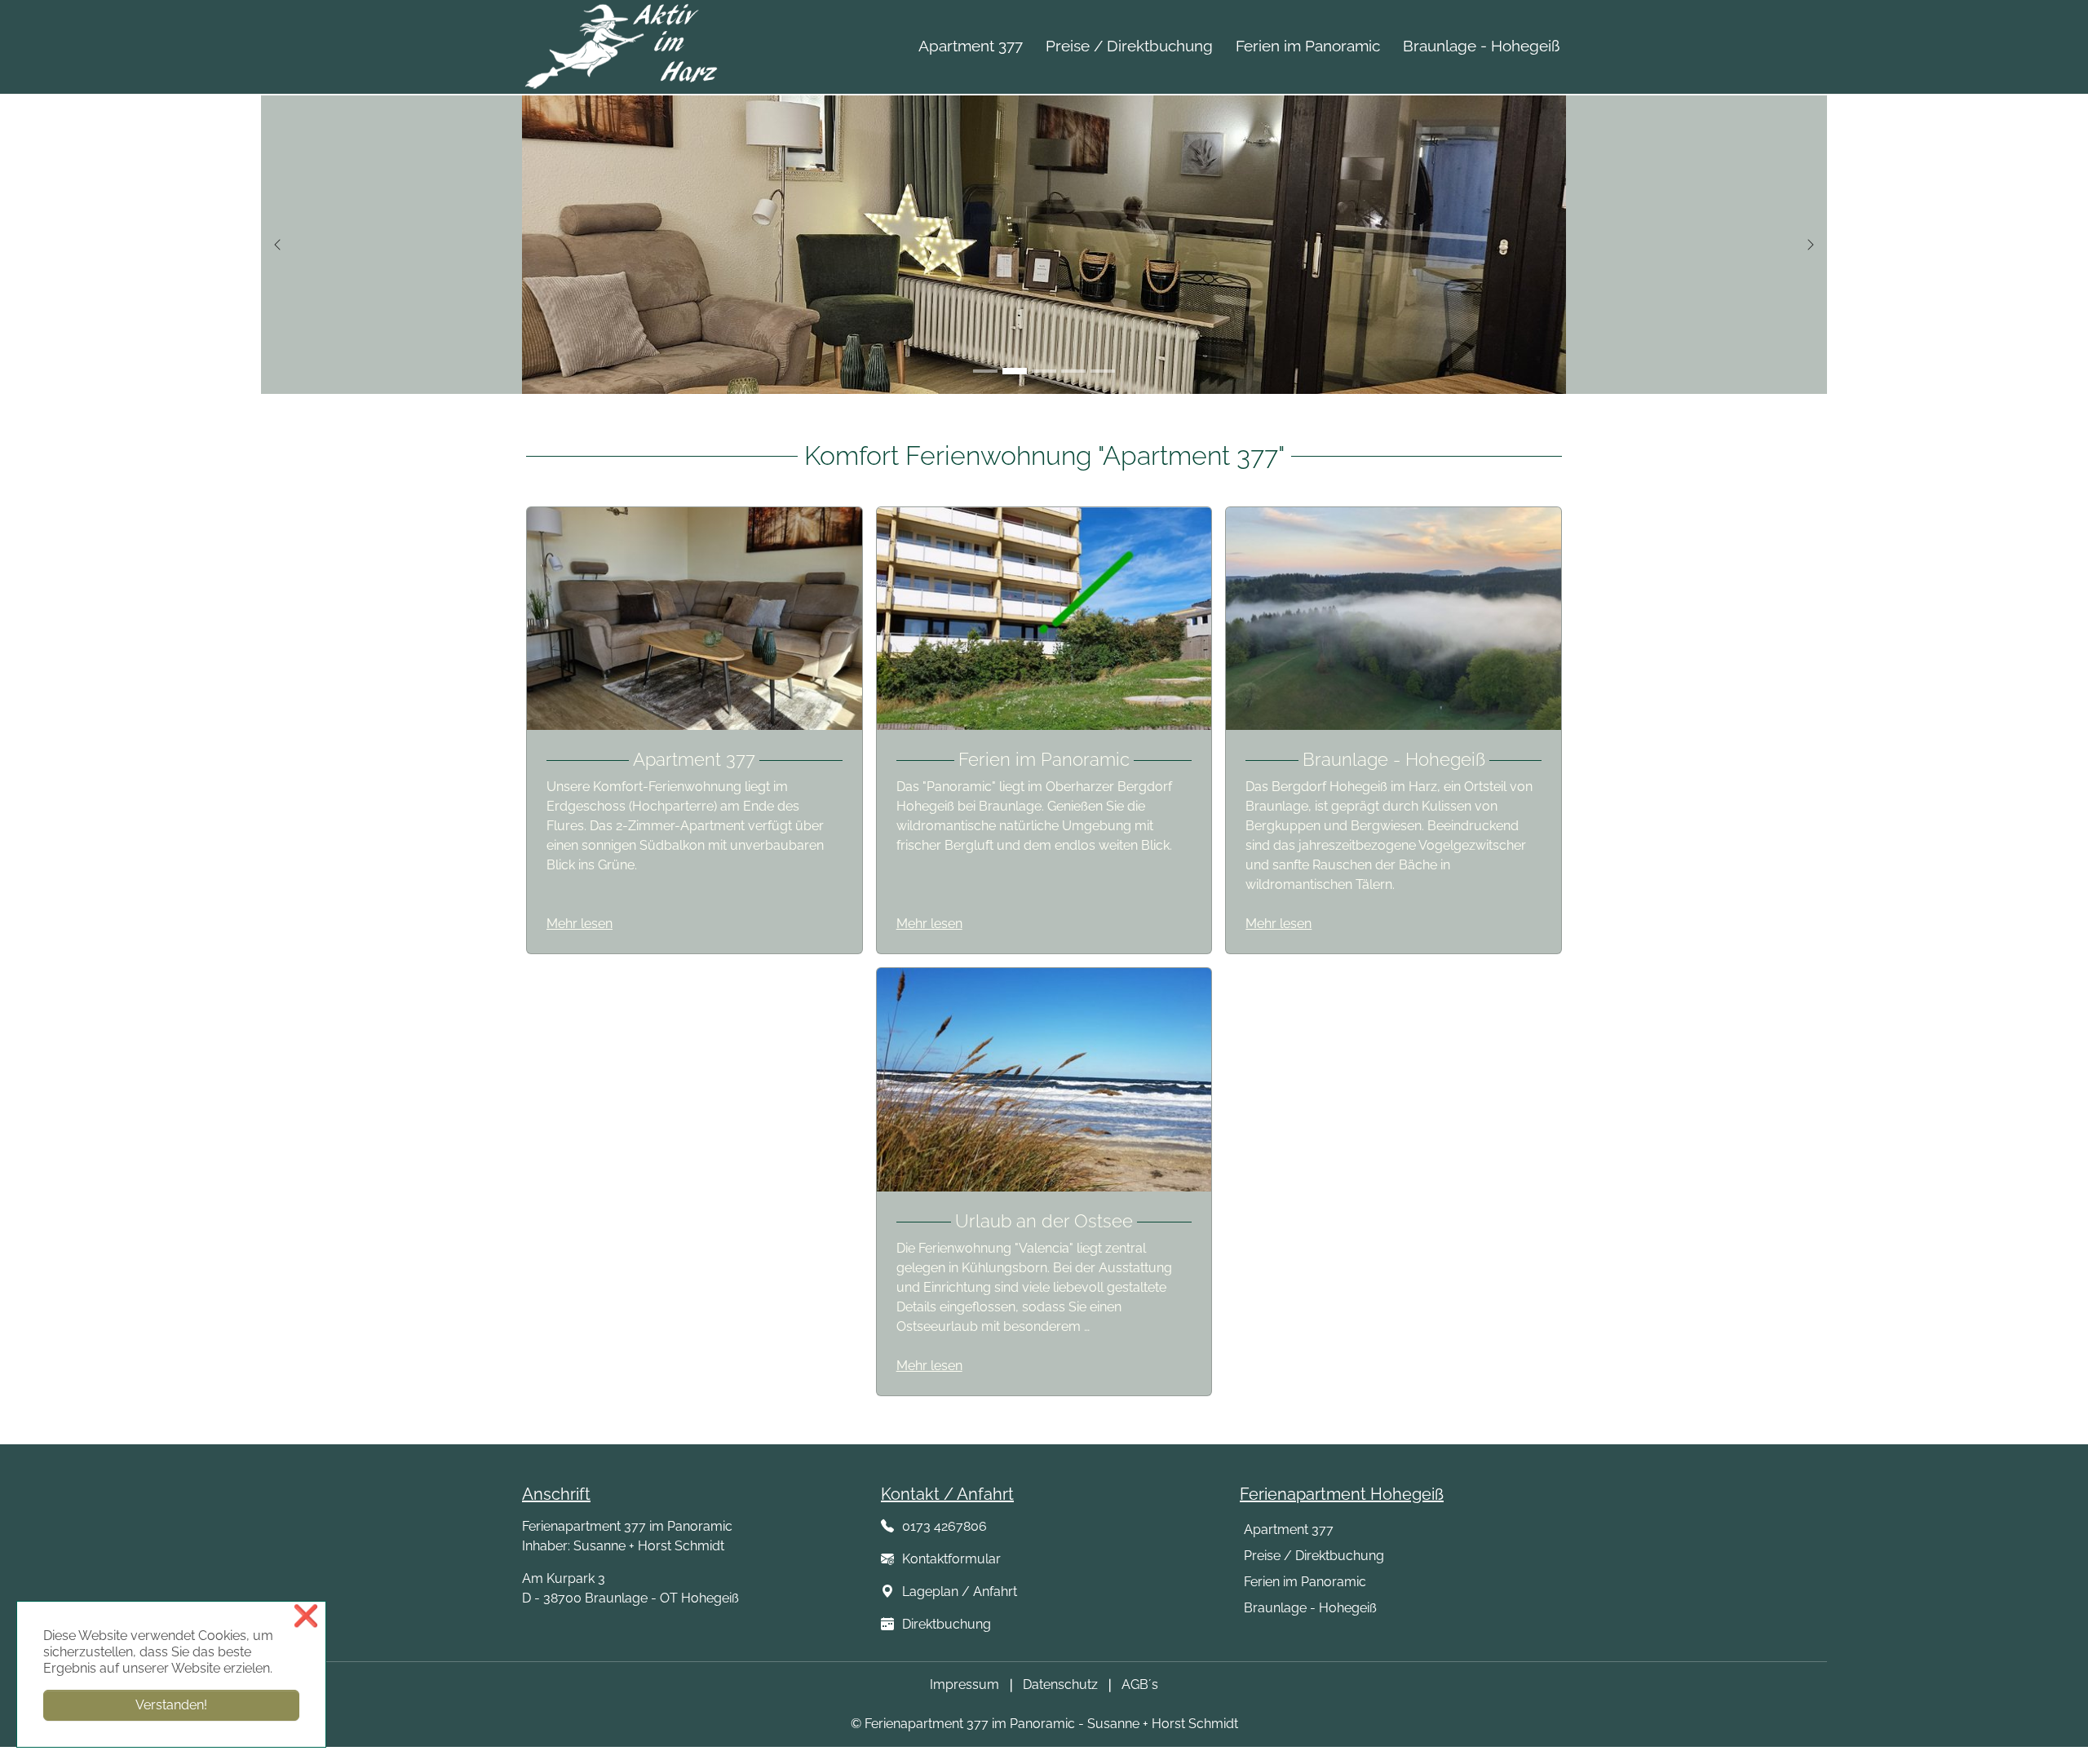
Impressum (964, 1684)
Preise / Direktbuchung (1314, 1556)
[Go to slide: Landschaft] (1103, 371)
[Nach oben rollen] (2052, 1728)
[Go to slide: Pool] (1073, 371)
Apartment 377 (1289, 1530)
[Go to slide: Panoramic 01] (985, 371)
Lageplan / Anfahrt (958, 1592)
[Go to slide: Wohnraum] (1015, 371)
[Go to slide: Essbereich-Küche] (1044, 371)
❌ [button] (306, 1616)
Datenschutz (1060, 1684)
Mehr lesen (580, 924)
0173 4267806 (941, 1526)
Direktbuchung (947, 1624)
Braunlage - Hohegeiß (1310, 1608)
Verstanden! (171, 1705)
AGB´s (1140, 1684)
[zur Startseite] (623, 44)
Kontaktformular (948, 1559)
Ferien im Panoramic (1305, 1582)
